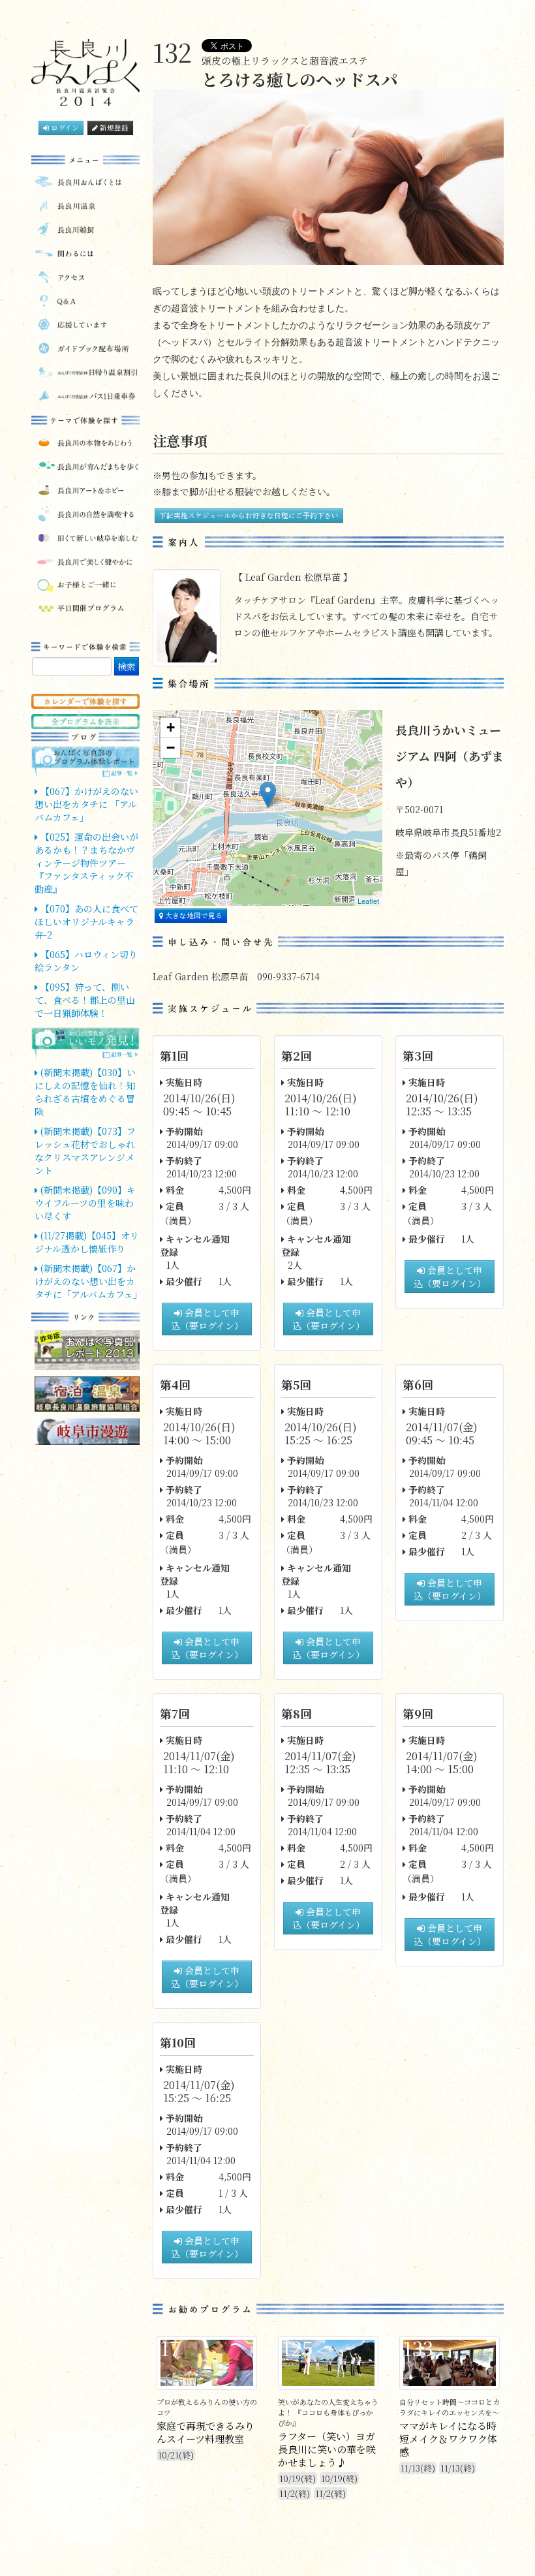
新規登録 (113, 128)
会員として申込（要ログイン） (207, 1319)
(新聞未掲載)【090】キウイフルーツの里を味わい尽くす (85, 1203)
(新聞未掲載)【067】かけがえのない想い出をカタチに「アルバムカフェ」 (88, 1281)
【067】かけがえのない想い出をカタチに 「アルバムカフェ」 (86, 804)
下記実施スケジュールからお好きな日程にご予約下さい (249, 515)
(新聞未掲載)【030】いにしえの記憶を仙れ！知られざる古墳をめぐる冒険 (85, 1092)
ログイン (64, 128)
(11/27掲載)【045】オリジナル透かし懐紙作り (87, 1242)
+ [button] (171, 727)
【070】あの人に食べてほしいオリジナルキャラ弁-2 (86, 922)
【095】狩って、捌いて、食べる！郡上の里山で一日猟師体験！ (85, 1000)
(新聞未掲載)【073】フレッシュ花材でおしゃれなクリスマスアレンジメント (85, 1151)
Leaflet (368, 901)
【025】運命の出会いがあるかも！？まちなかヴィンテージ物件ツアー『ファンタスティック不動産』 (86, 863)
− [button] (171, 748)
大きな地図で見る (193, 915)
